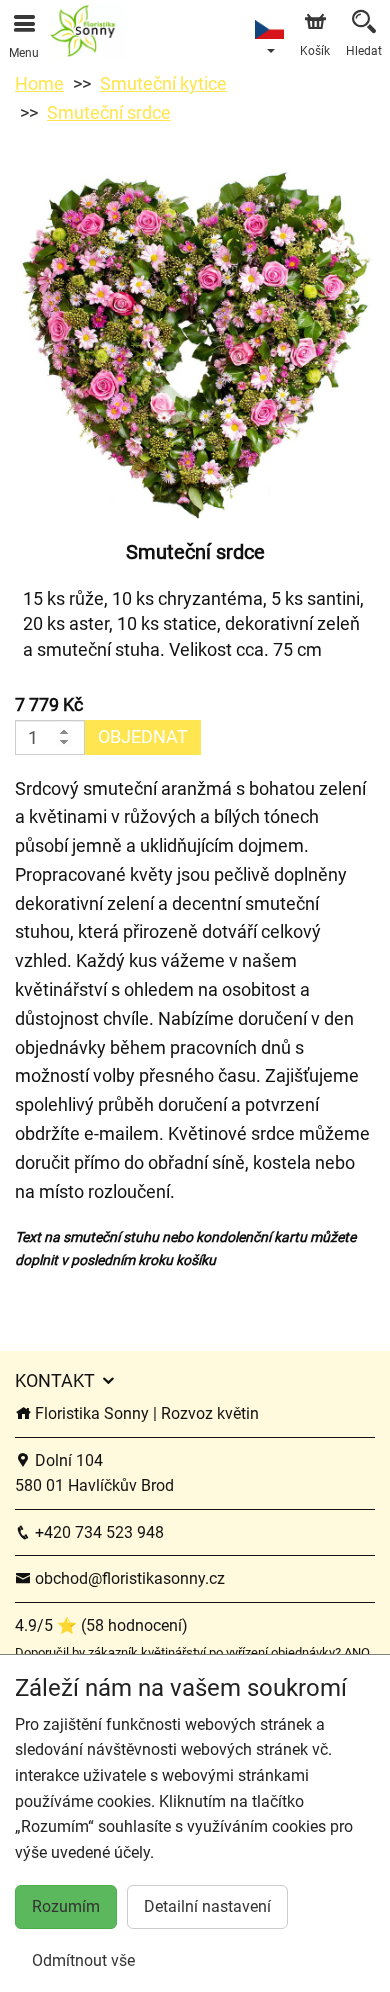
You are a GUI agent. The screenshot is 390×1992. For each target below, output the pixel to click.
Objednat (143, 736)
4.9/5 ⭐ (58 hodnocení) (101, 1625)
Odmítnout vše (83, 1960)
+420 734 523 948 (97, 1532)
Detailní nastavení (207, 1906)
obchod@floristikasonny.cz (128, 1578)
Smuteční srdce (109, 112)
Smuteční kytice (163, 83)
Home (39, 83)
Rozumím (66, 1906)
